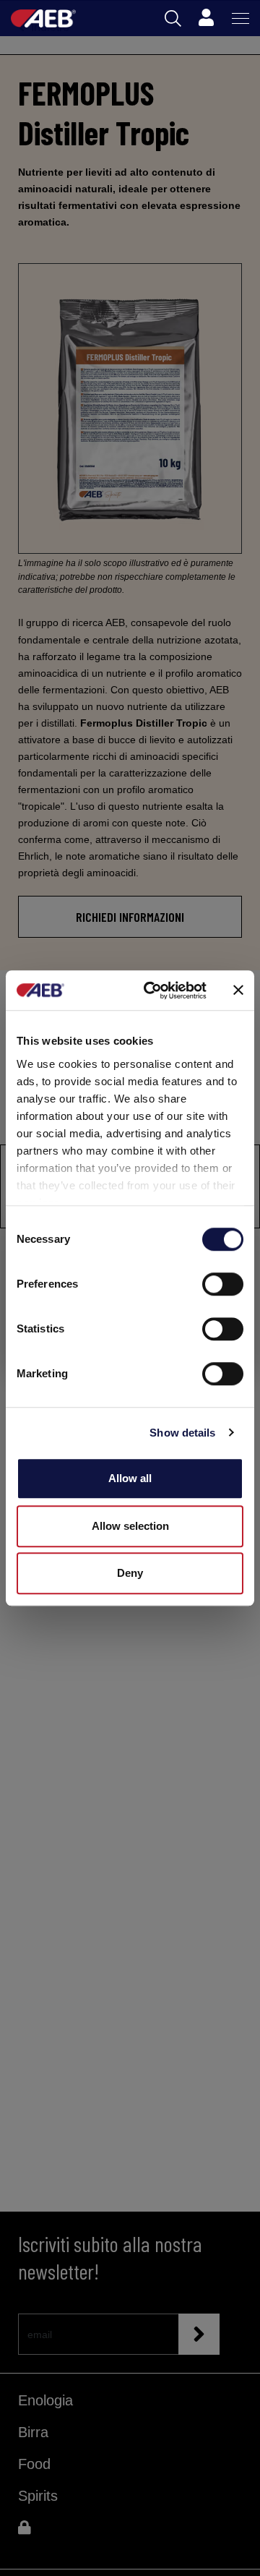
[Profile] (206, 18)
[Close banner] (238, 990)
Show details (182, 1433)
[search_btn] (173, 18)
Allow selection (130, 1526)
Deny (130, 1573)
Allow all (130, 1478)
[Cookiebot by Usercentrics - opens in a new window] (152, 990)
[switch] (223, 1284)
